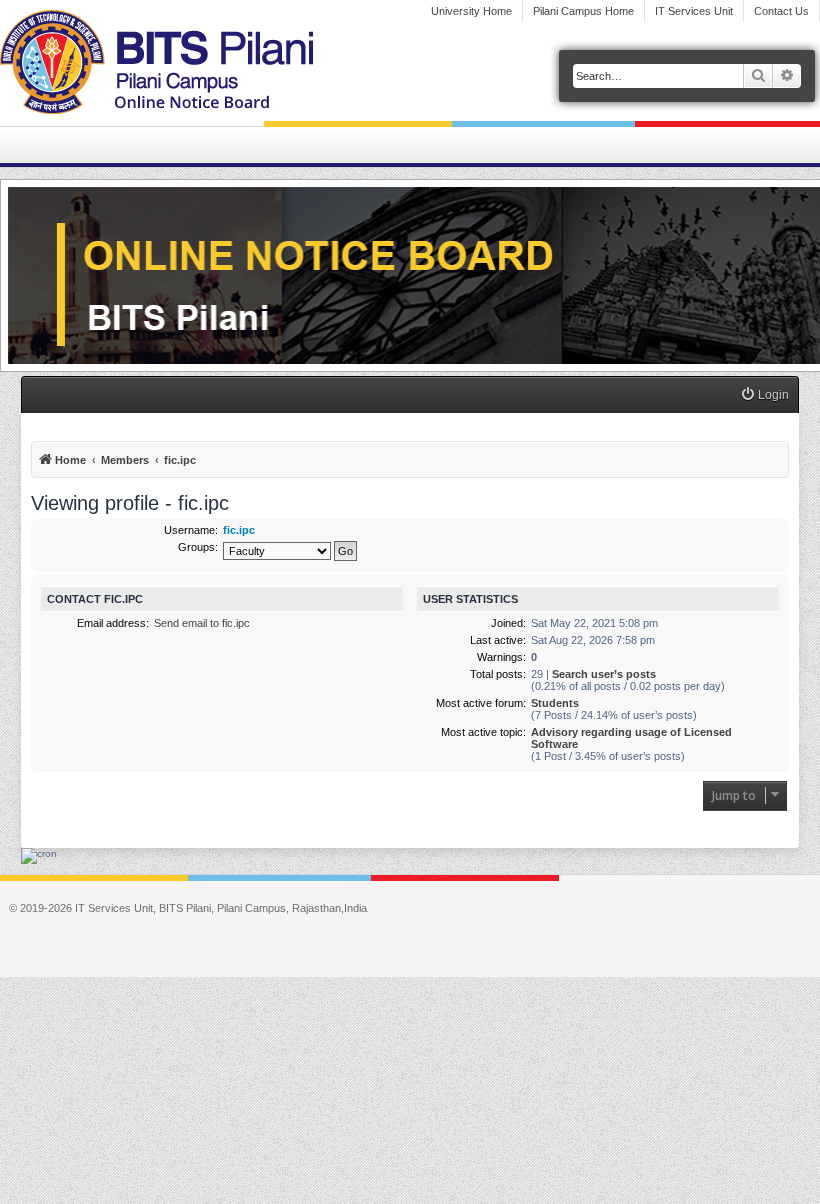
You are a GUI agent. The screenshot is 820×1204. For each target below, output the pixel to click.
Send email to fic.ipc (202, 623)
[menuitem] (764, 395)
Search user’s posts (604, 674)
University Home (471, 11)
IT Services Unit (694, 11)
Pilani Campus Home (583, 11)
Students (555, 703)
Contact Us (781, 11)
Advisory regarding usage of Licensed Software (631, 738)
